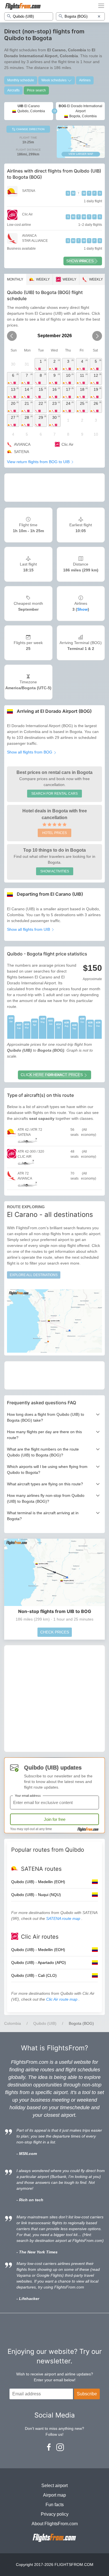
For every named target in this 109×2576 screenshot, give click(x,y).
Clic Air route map (62, 1999)
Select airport (54, 2486)
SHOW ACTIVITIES (55, 871)
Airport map (54, 2495)
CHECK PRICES (55, 1632)
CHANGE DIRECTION (30, 129)
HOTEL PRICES (54, 833)
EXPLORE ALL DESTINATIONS (34, 1275)
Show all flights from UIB (29, 929)
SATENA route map (64, 1918)
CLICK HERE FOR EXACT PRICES (52, 1075)
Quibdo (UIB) (45, 2023)
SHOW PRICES (80, 261)
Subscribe (87, 2394)
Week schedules (54, 80)
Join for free (55, 1819)
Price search (36, 90)
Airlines (85, 80)
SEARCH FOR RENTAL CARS (54, 794)
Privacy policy (55, 2514)
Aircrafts (13, 90)
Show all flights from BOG (30, 752)
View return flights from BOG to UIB (39, 462)
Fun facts (55, 2505)
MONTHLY (15, 279)
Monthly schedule (21, 80)
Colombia (13, 2023)
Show (82, 609)
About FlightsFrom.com (55, 2524)
